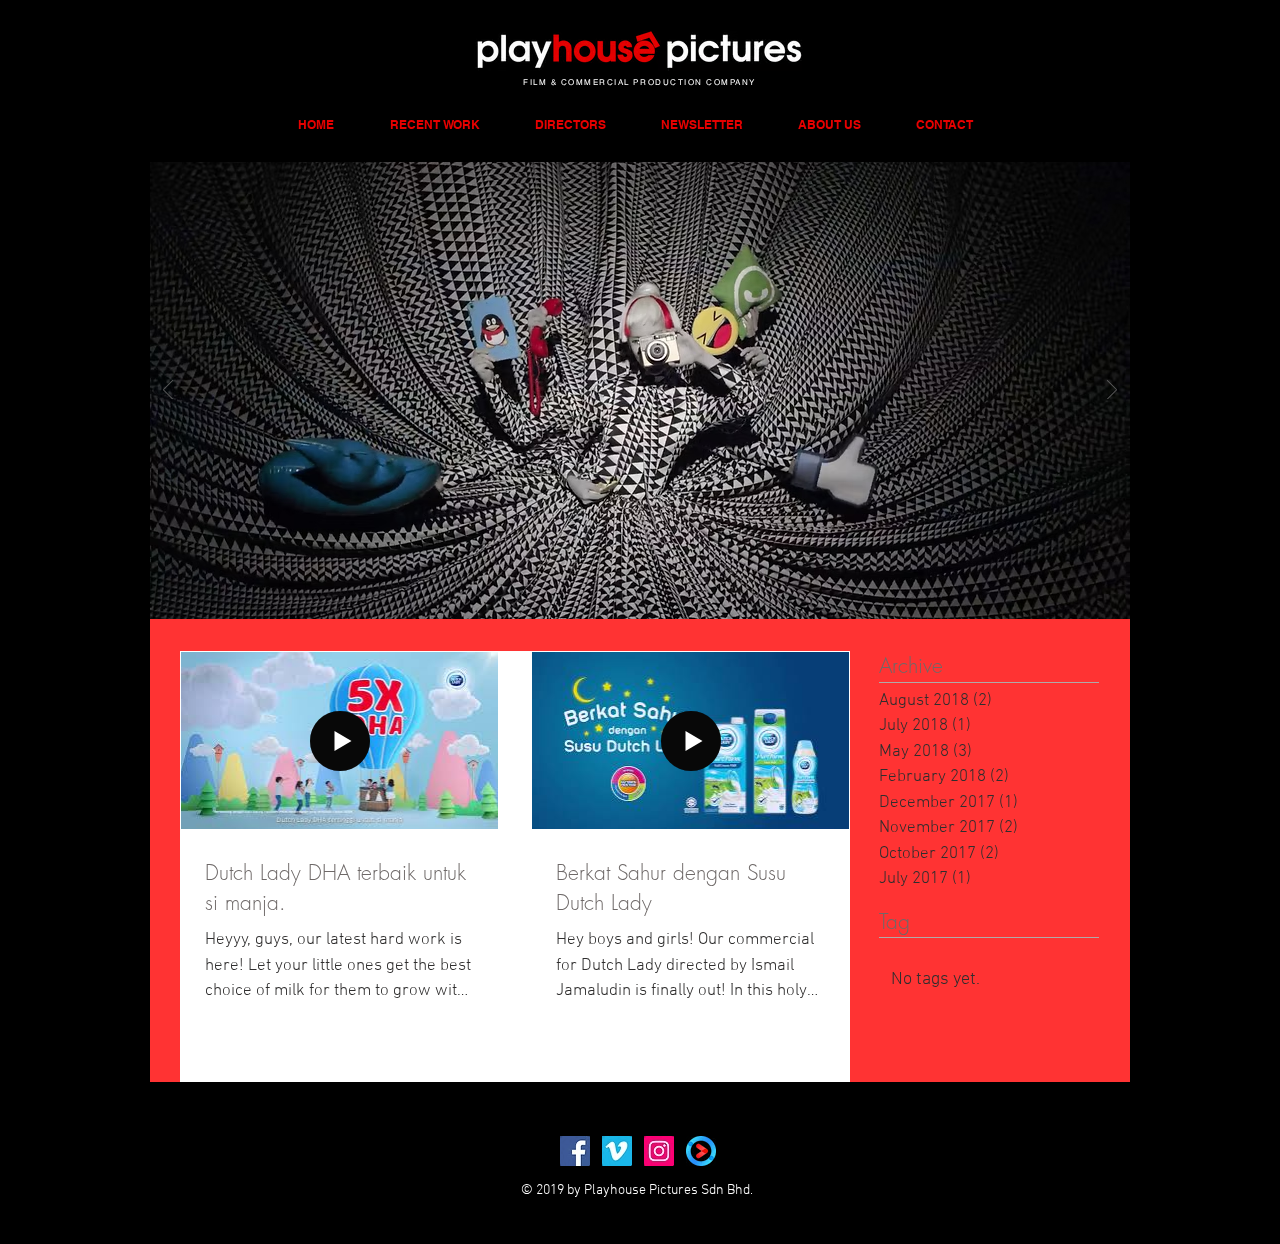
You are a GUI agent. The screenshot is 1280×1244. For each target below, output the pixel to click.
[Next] (1112, 391)
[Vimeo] (617, 1151)
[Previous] (168, 391)
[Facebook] (575, 1151)
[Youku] (701, 1151)
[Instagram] (659, 1151)
